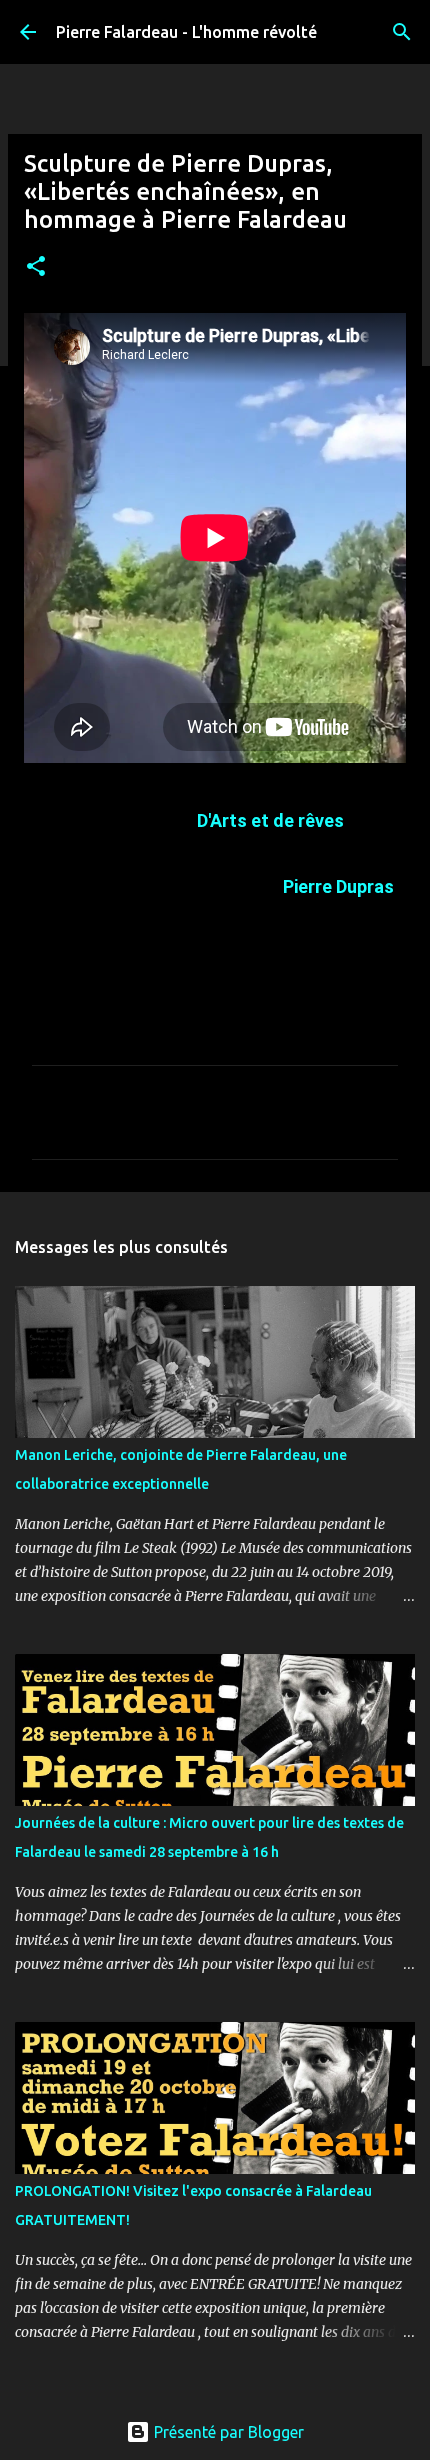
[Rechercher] (402, 32)
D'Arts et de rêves (270, 820)
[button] (36, 267)
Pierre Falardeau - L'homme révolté (186, 32)
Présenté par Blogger (227, 2432)
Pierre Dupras (338, 886)
